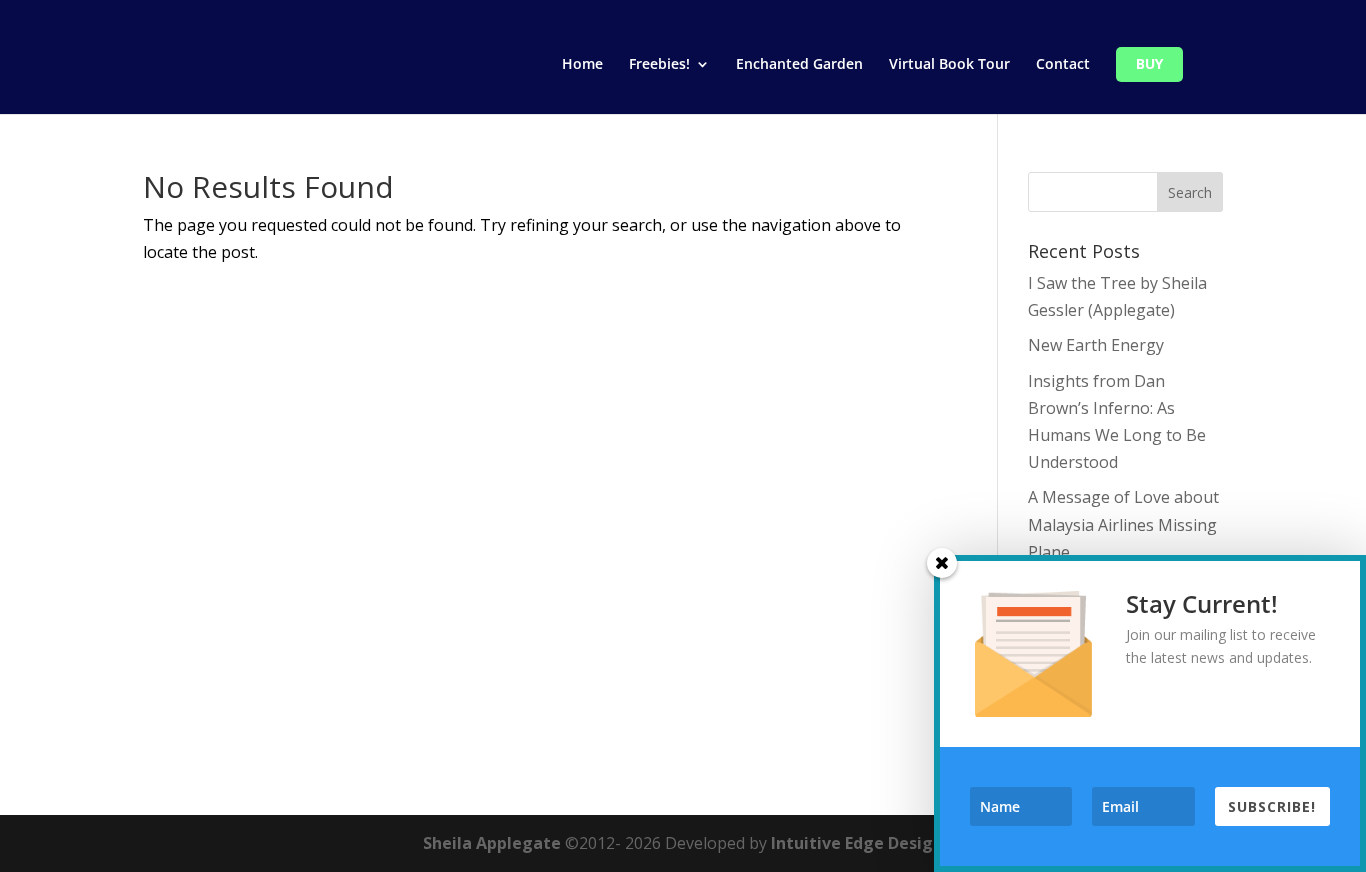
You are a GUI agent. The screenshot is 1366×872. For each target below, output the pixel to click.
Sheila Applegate (492, 843)
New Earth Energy (1096, 345)
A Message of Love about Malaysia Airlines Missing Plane (1123, 524)
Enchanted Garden (799, 65)
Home (582, 65)
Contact (1063, 65)
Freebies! (659, 65)
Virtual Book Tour (949, 65)
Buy (1149, 65)
